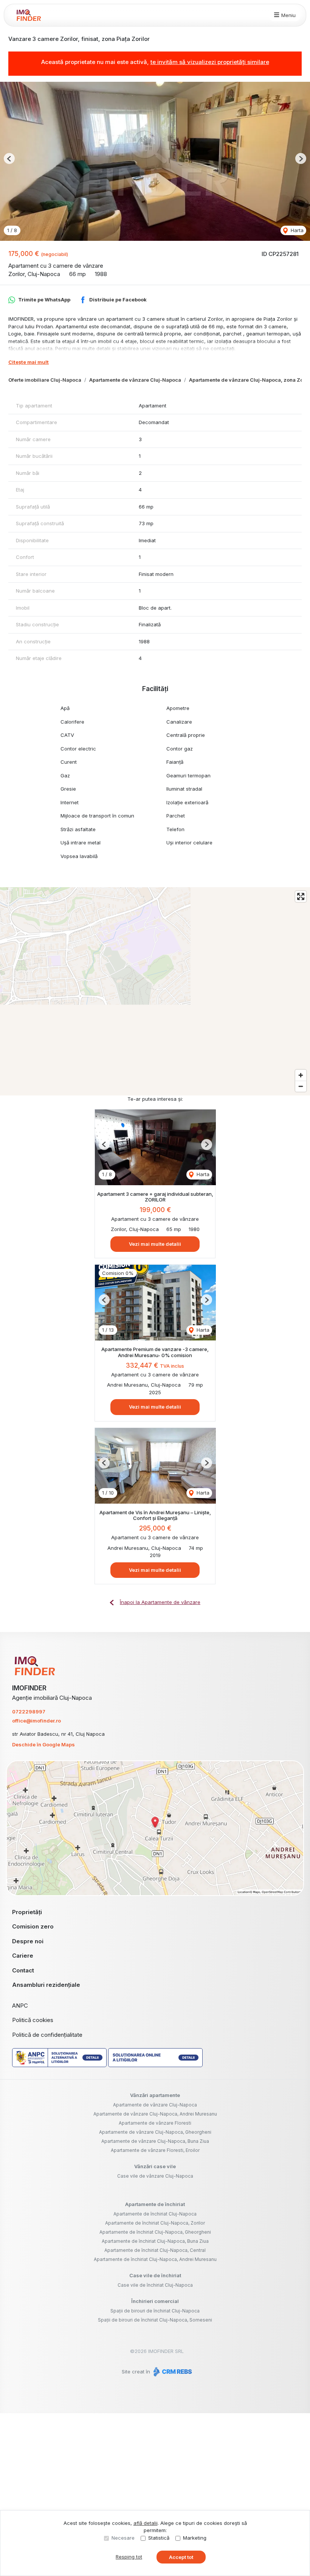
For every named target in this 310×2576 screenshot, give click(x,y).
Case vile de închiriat (155, 2275)
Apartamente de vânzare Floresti (155, 2123)
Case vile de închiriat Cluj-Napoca (155, 2285)
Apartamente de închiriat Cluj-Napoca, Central (155, 2250)
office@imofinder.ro (36, 1721)
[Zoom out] (301, 1086)
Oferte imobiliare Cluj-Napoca (45, 380)
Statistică (159, 2538)
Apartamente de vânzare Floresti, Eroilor (155, 2150)
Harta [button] (296, 230)
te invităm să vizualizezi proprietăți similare (210, 62)
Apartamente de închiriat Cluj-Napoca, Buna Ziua (155, 2241)
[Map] (155, 991)
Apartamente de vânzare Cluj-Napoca (135, 380)
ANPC (20, 2006)
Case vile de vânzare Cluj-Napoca (155, 2176)
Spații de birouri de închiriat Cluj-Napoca (155, 2311)
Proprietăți (27, 1912)
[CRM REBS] (172, 2372)
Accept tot (181, 2557)
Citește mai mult (29, 362)
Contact (23, 1970)
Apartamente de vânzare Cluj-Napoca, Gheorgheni (155, 2132)
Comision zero (33, 1926)
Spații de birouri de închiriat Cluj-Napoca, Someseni (155, 2320)
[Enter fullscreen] (301, 896)
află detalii (146, 2523)
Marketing (195, 2538)
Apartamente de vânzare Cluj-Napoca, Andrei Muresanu (155, 2114)
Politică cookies (33, 2020)
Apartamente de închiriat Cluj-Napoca (155, 2214)
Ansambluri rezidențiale (46, 1985)
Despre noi (28, 1941)
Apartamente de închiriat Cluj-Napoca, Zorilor (155, 2223)
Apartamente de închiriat (155, 2204)
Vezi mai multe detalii (155, 1244)
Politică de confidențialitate (47, 2035)
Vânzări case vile (155, 2166)
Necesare (123, 2538)
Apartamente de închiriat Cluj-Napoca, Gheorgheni (155, 2232)
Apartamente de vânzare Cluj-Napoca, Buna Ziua (155, 2141)
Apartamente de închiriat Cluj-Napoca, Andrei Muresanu (155, 2259)
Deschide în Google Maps (43, 1744)
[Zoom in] (301, 1075)
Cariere (23, 1956)
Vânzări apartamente (155, 2095)
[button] (9, 158)
